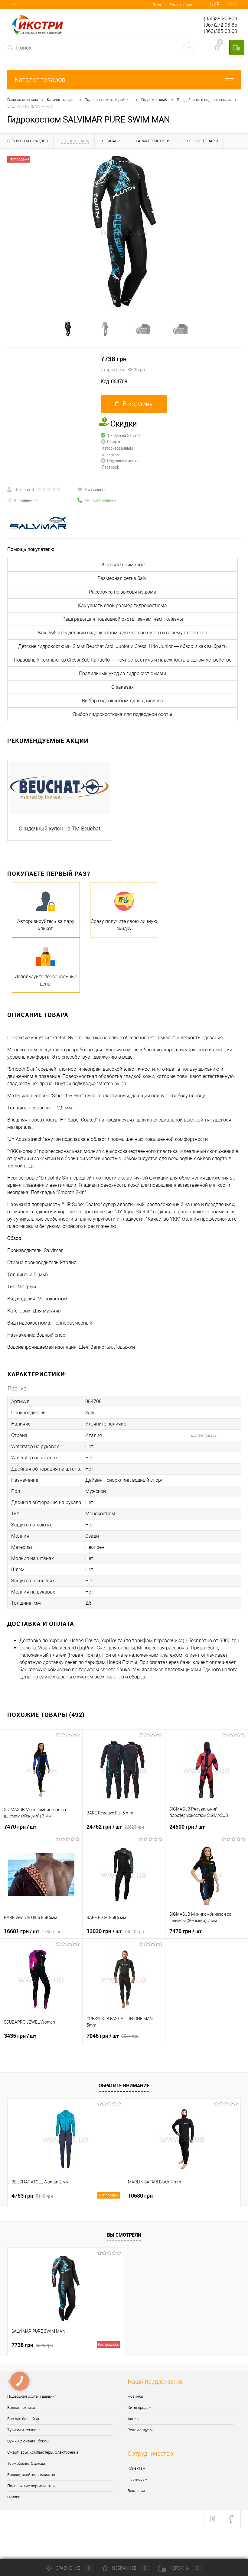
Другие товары (204, 1435)
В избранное (95, 489)
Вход (157, 5)
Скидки (14, 2497)
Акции (133, 2419)
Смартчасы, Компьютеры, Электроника (43, 2452)
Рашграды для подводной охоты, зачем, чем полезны (123, 619)
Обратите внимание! (122, 565)
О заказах (122, 687)
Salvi (90, 1413)
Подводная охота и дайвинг (32, 2396)
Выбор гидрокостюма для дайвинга (122, 701)
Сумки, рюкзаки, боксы (28, 2441)
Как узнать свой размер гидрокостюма (122, 605)
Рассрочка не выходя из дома (123, 592)
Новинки (135, 2396)
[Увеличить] (124, 231)
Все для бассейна (23, 2419)
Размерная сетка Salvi (122, 578)
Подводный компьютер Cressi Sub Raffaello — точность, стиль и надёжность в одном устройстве (123, 660)
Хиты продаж (140, 2408)
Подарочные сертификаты (31, 2486)
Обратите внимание (124, 2086)
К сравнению (26, 500)
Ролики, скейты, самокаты (31, 2475)
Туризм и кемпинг (24, 2430)
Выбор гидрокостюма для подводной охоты (123, 714)
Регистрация (181, 5)
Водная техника (21, 2408)
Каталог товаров (40, 80)
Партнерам (138, 2479)
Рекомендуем (140, 2430)
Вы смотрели (124, 2235)
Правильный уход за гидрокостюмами (122, 673)
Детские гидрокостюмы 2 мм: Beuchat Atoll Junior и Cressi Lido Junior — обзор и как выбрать (122, 646)
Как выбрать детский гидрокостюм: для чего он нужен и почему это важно (123, 633)
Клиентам (137, 2468)
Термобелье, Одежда (26, 2463)
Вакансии (136, 2491)
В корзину (138, 404)
